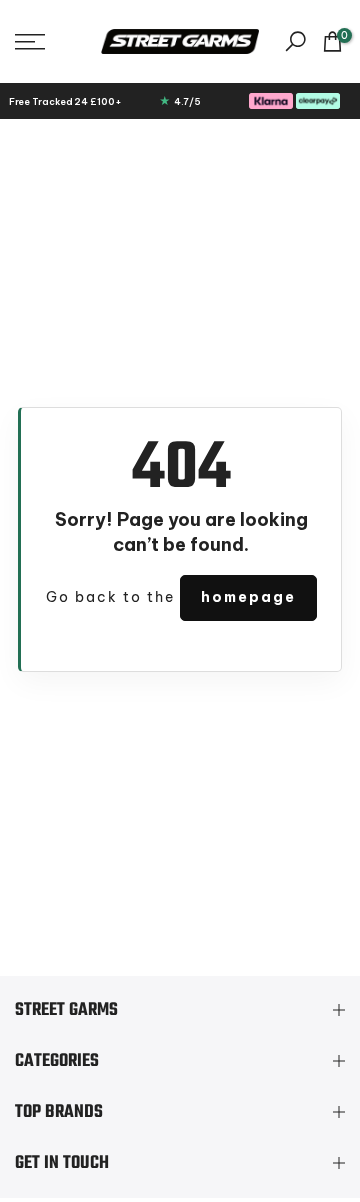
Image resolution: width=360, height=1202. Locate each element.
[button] (50, 42)
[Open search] (295, 41)
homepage (248, 597)
